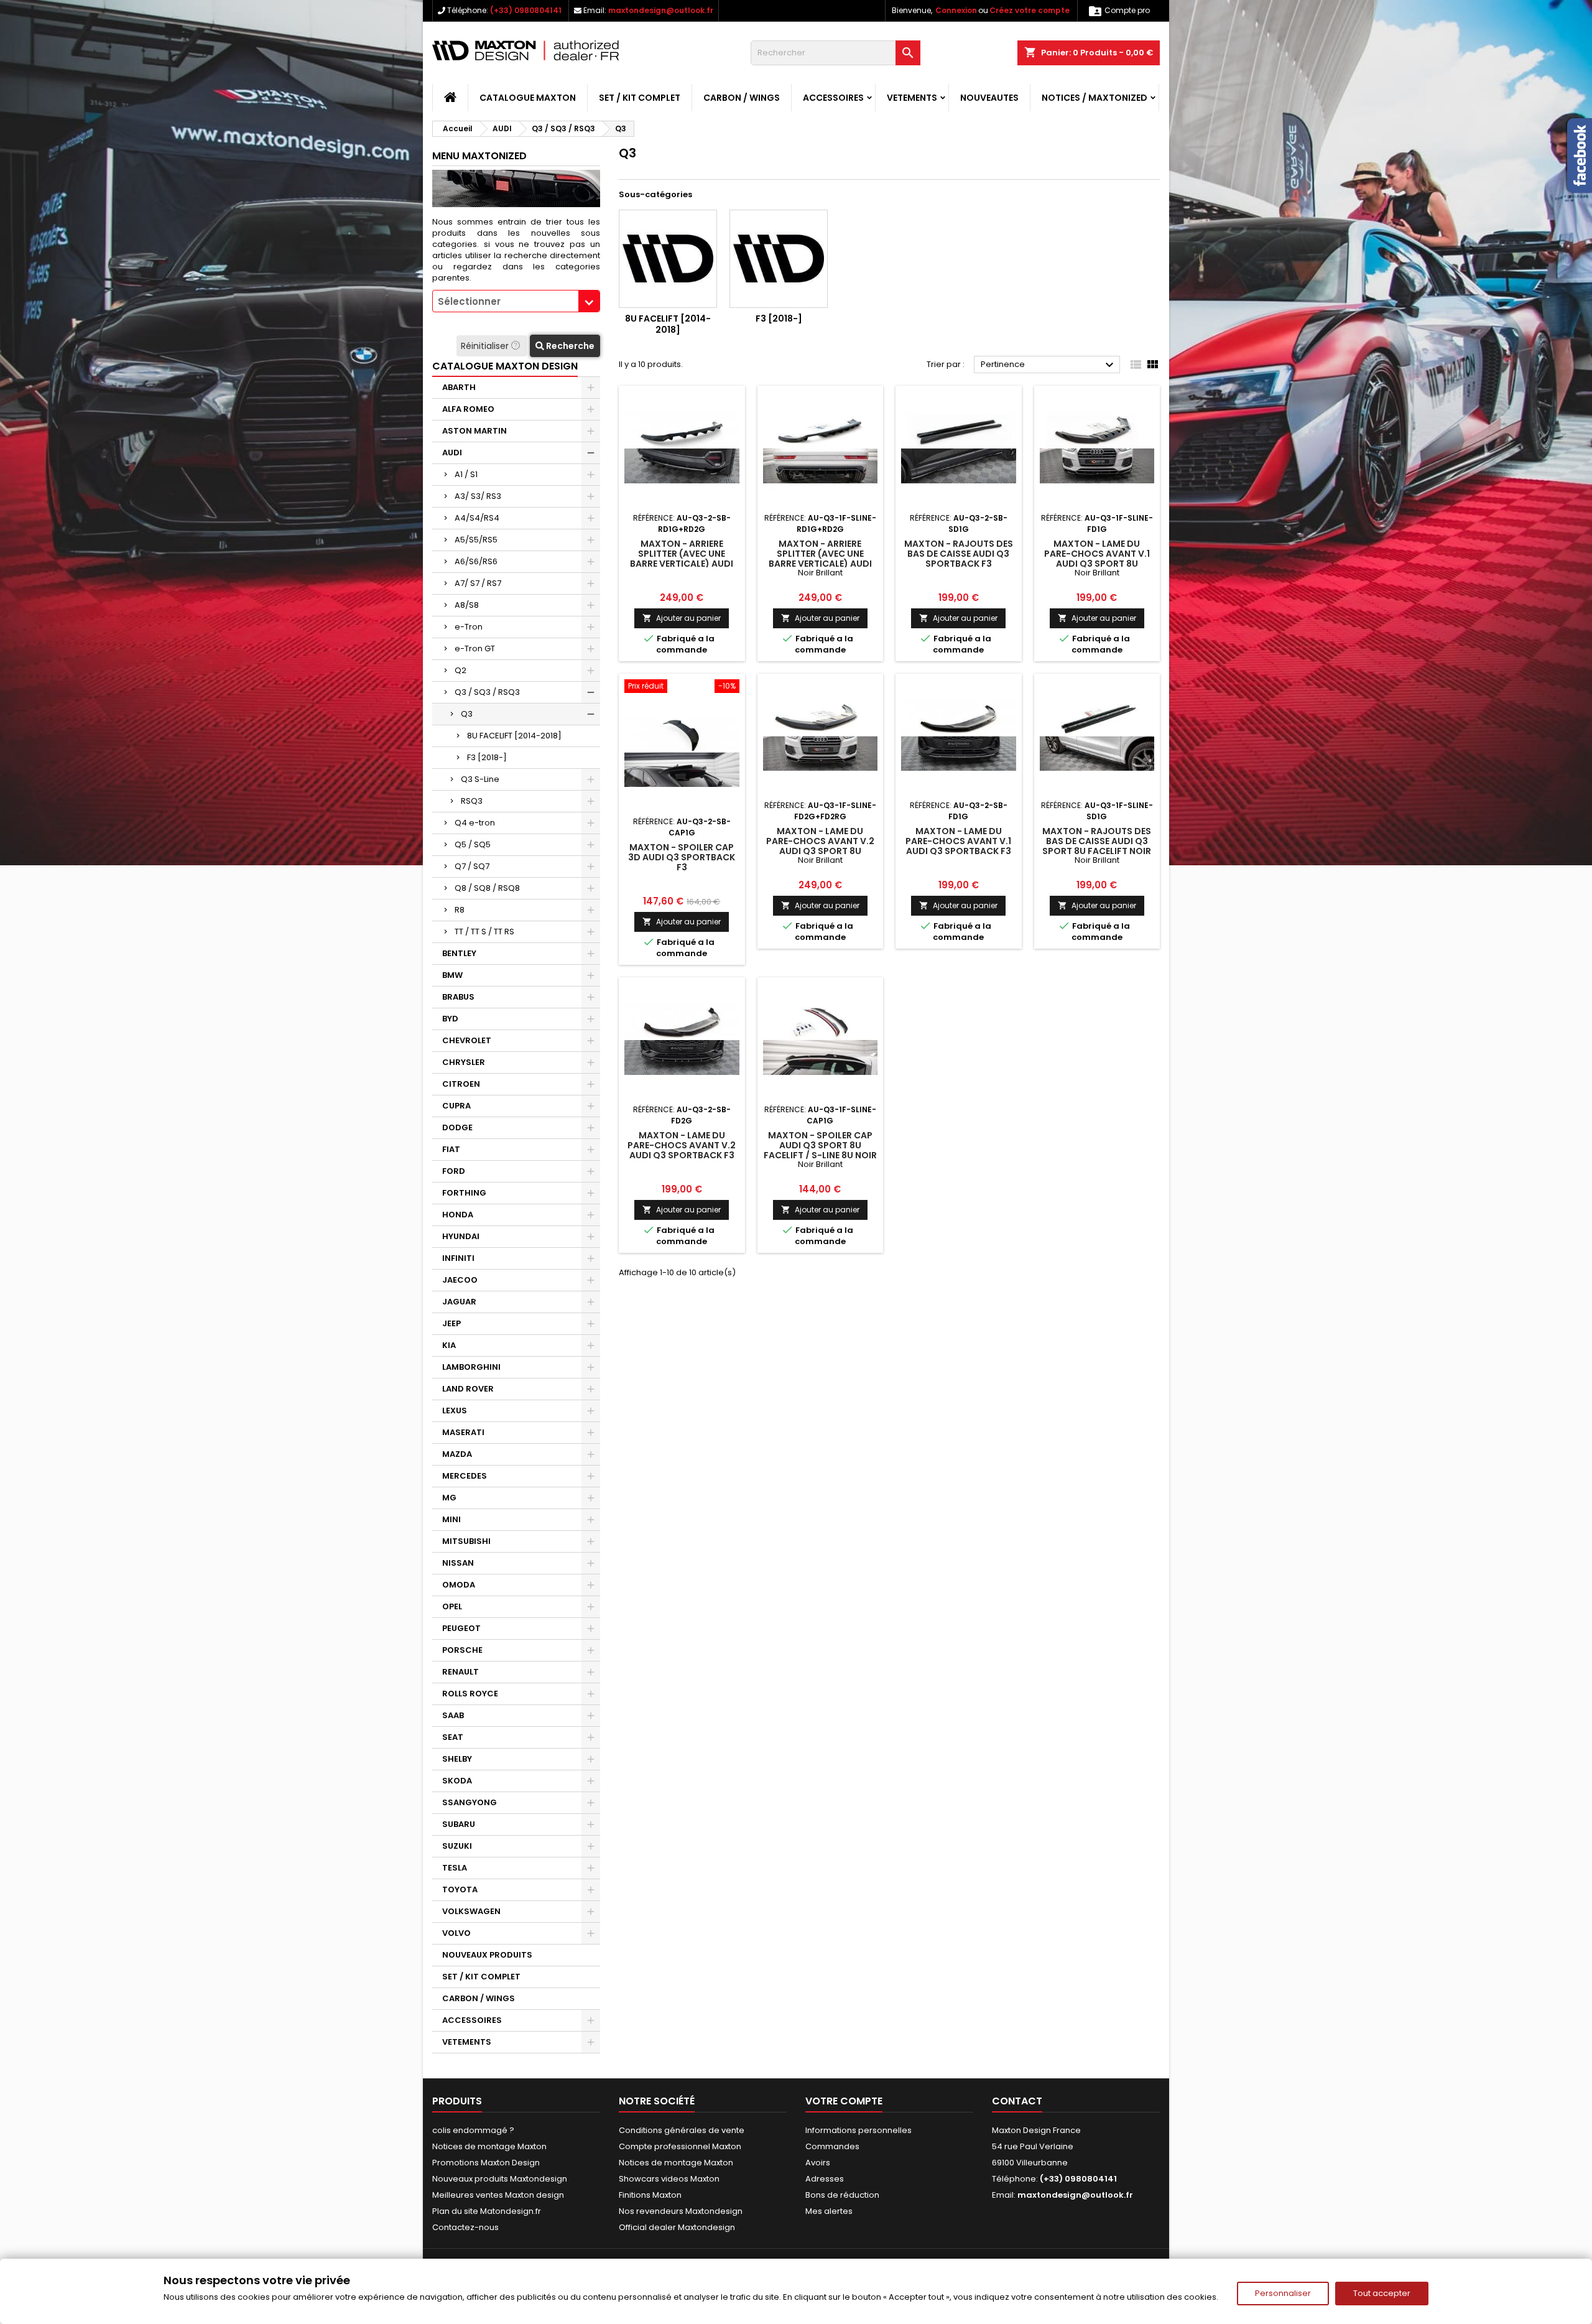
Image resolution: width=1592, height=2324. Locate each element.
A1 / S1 (466, 474)
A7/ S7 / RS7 (478, 583)
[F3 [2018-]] (779, 259)
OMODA (459, 1585)
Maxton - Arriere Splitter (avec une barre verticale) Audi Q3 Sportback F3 (682, 559)
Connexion (956, 10)
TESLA (455, 1868)
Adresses (825, 2179)
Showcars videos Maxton (669, 2179)
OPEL (452, 1606)
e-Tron (469, 627)
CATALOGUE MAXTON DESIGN (505, 366)
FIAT (451, 1149)
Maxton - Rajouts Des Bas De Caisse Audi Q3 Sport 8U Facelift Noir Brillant (1097, 846)
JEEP (451, 1323)
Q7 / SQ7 (472, 866)
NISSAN (458, 1563)
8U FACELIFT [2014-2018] (514, 736)
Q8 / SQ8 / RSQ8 (487, 888)
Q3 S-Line (480, 779)
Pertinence (1049, 365)
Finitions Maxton (650, 2195)
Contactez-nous (465, 2227)
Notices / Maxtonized (1094, 98)
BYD (450, 1019)
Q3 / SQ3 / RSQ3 (487, 692)
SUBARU (459, 1824)
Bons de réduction (842, 2195)
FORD (454, 1171)
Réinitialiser (486, 346)
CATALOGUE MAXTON (528, 98)
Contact (1017, 2101)
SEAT (453, 1737)
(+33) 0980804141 (526, 10)
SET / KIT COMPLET (640, 98)
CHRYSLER (464, 1062)
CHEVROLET (467, 1040)
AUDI (452, 453)
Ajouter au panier (682, 618)
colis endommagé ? (473, 2130)
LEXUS (455, 1411)
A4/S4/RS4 (477, 518)
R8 (460, 910)
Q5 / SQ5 (473, 844)
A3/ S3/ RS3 (478, 496)
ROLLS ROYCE (470, 1694)
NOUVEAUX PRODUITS (487, 1955)
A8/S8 (467, 605)
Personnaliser (1283, 2293)
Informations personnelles (858, 2130)
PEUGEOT (461, 1628)
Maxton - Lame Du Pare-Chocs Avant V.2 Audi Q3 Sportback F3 (682, 1145)
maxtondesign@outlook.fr (661, 10)
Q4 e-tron (475, 823)
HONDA (458, 1215)
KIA (449, 1345)
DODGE (457, 1127)
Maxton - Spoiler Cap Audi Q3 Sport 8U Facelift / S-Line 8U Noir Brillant (820, 1150)
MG (449, 1498)
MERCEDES (465, 1476)
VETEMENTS (912, 98)
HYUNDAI (461, 1236)
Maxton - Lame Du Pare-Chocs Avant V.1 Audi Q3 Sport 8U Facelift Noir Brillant (1097, 559)
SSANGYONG (470, 1802)
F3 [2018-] (487, 757)
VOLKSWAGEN (471, 1911)
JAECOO (460, 1280)
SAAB (453, 1715)
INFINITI (458, 1258)
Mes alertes (829, 2211)
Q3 (467, 714)
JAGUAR (459, 1302)
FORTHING (464, 1193)
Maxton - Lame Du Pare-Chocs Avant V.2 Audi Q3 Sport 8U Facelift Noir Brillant (820, 846)
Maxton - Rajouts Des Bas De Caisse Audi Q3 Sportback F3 (959, 554)
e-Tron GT (475, 648)
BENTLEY (459, 953)
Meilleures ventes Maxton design (498, 2195)
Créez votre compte (1030, 10)
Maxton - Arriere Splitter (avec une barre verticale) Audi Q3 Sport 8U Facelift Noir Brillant (820, 564)
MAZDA (457, 1454)
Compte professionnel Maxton (680, 2146)
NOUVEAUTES (989, 98)
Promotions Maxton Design (486, 2163)
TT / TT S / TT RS (484, 932)
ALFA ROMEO (468, 409)
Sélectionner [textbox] (469, 301)
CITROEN (461, 1084)
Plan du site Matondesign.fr (487, 2211)
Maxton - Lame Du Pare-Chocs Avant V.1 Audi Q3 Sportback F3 (958, 841)
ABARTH (459, 387)
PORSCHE (462, 1650)
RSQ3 (472, 801)
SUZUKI (457, 1846)
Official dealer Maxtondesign (677, 2227)
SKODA (457, 1781)
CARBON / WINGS (742, 98)
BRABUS (458, 997)
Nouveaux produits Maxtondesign (500, 2179)
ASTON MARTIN (474, 431)
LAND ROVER (468, 1389)
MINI (451, 1519)
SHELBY (457, 1759)
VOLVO (456, 1933)
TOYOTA (460, 1889)
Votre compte (844, 2101)
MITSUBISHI (466, 1541)
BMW (452, 975)
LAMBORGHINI (471, 1367)
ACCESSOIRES (833, 98)
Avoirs (818, 2163)
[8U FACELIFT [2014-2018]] (668, 259)
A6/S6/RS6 (476, 561)
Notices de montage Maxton (489, 2146)
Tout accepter (1382, 2293)
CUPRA (456, 1106)
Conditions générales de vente (682, 2130)
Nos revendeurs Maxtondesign (681, 2211)
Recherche (569, 346)
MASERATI (463, 1432)
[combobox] (516, 301)
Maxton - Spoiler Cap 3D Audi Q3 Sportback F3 (682, 857)
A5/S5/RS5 (476, 540)
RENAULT (460, 1672)
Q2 (460, 670)
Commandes (832, 2146)
